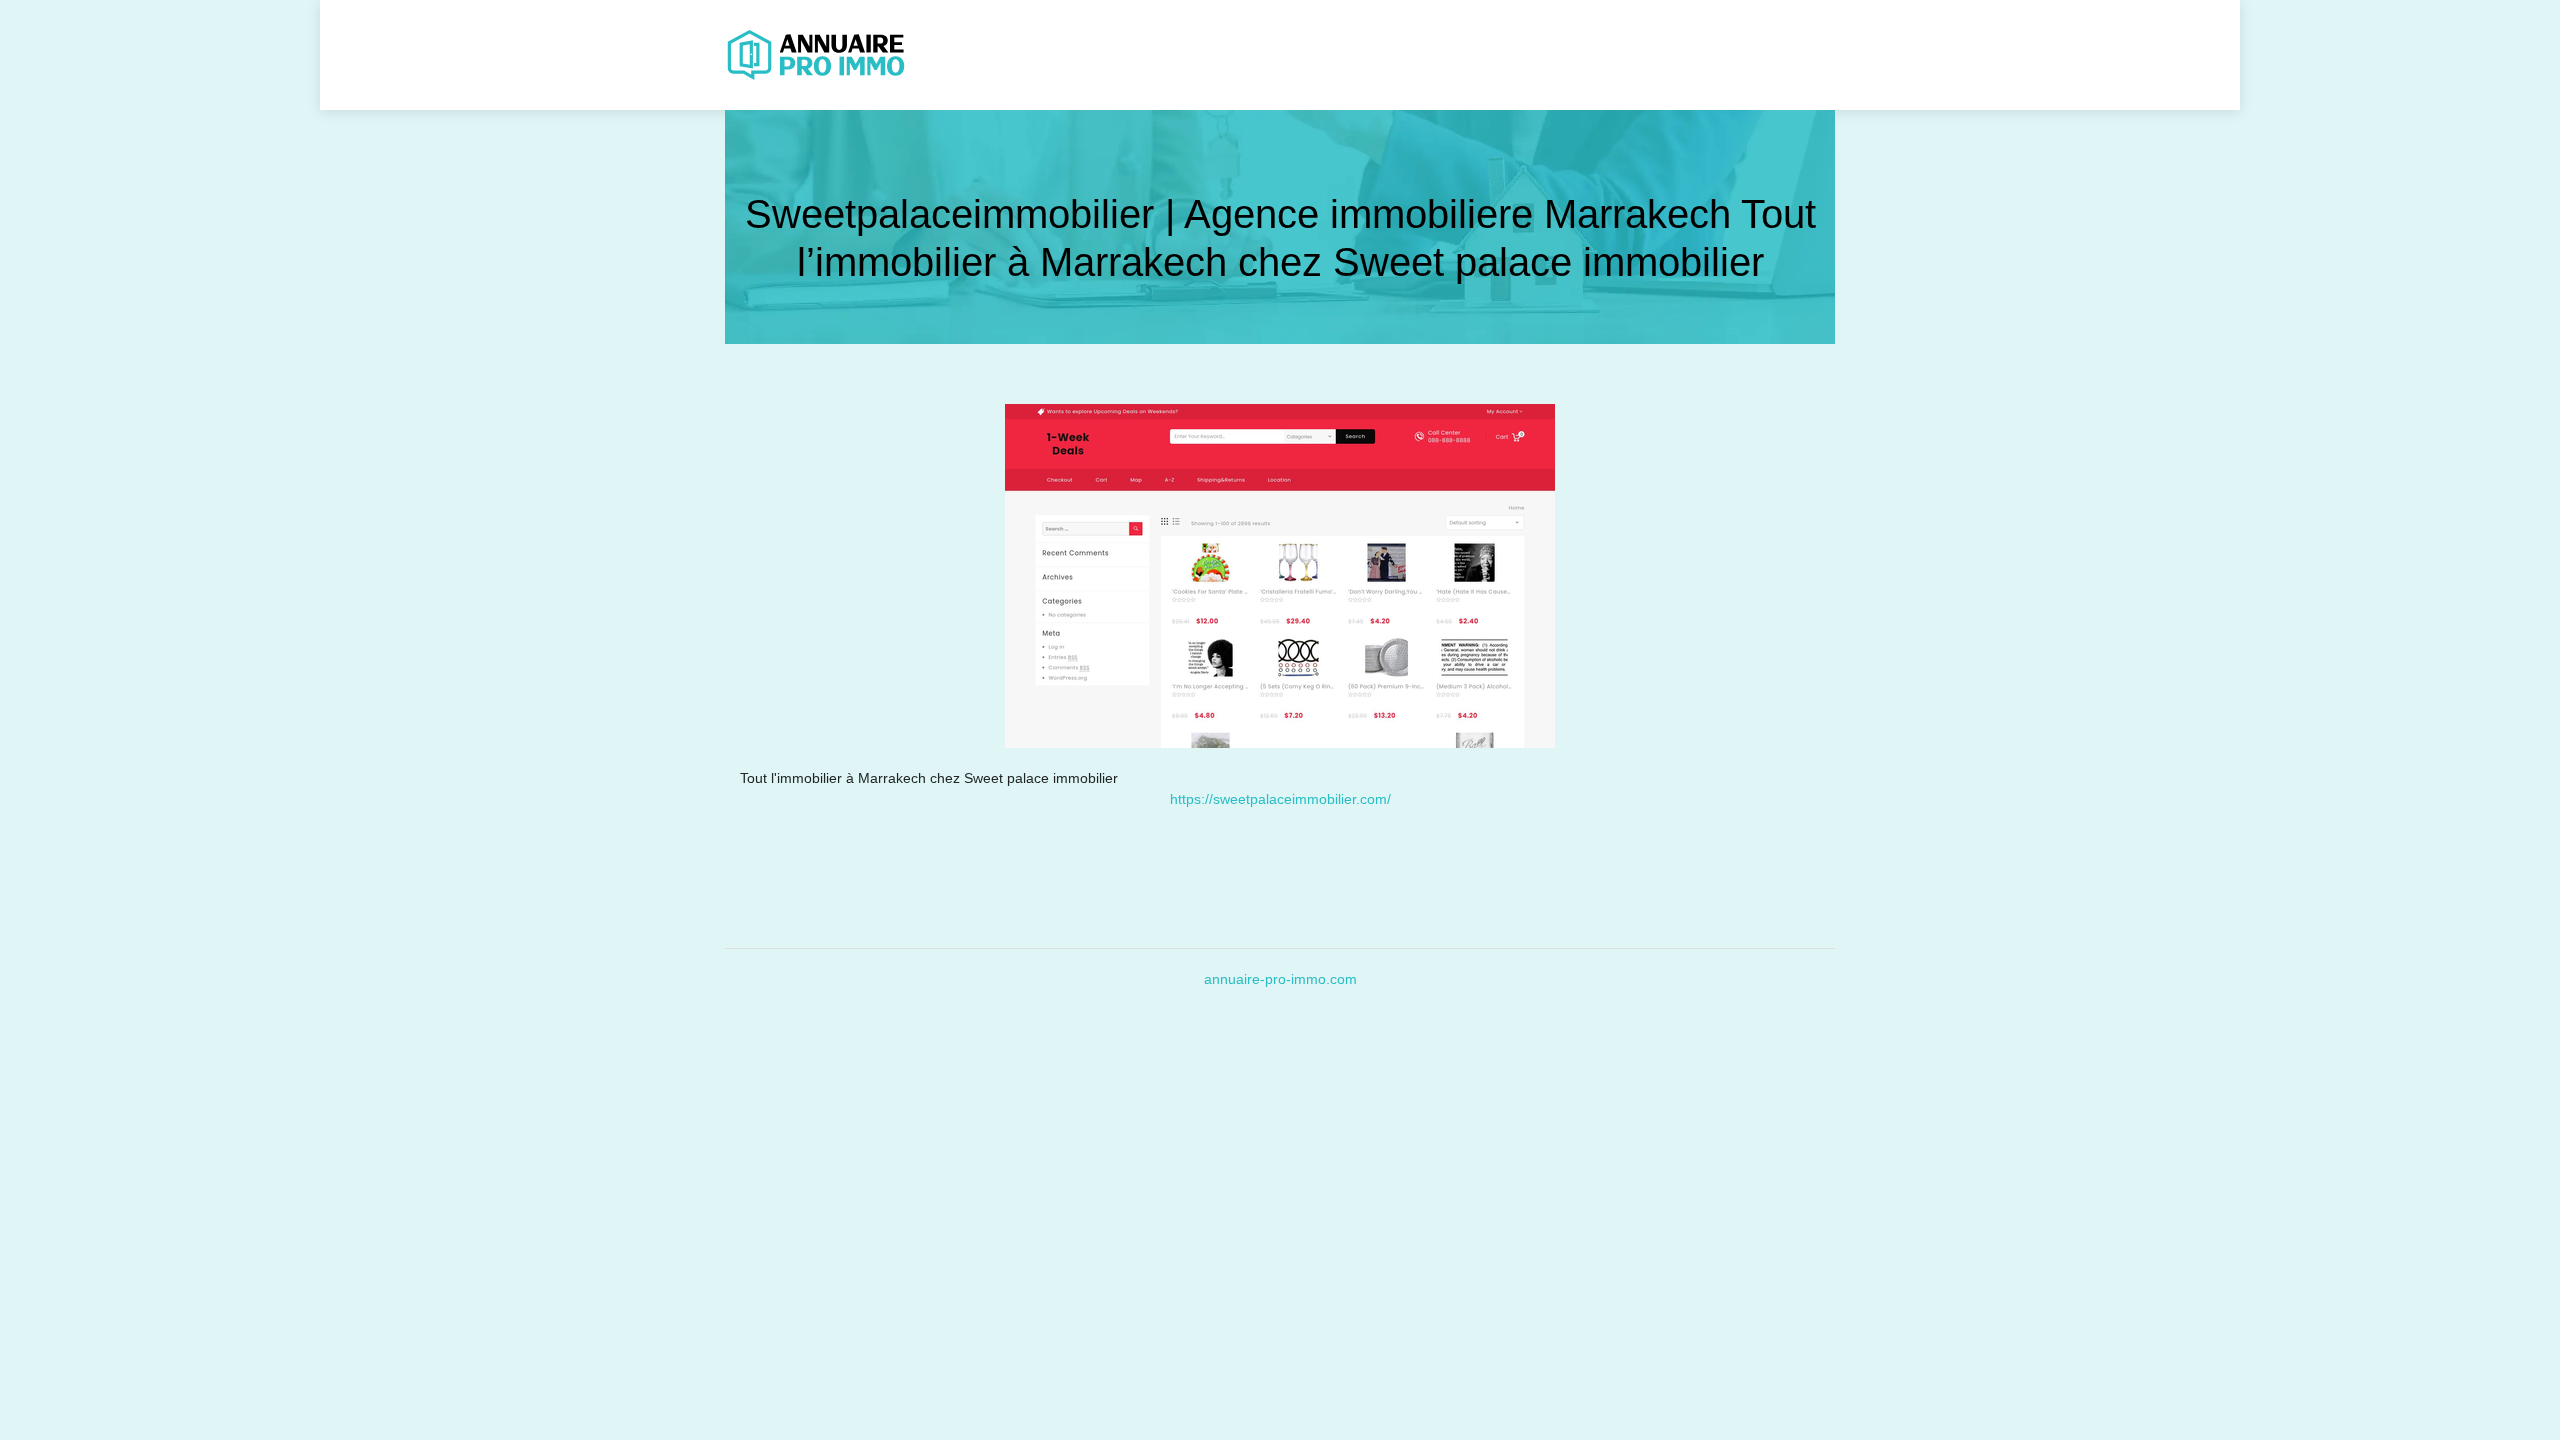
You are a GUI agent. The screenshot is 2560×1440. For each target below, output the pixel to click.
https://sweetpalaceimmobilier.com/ (1280, 799)
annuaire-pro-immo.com (1280, 979)
